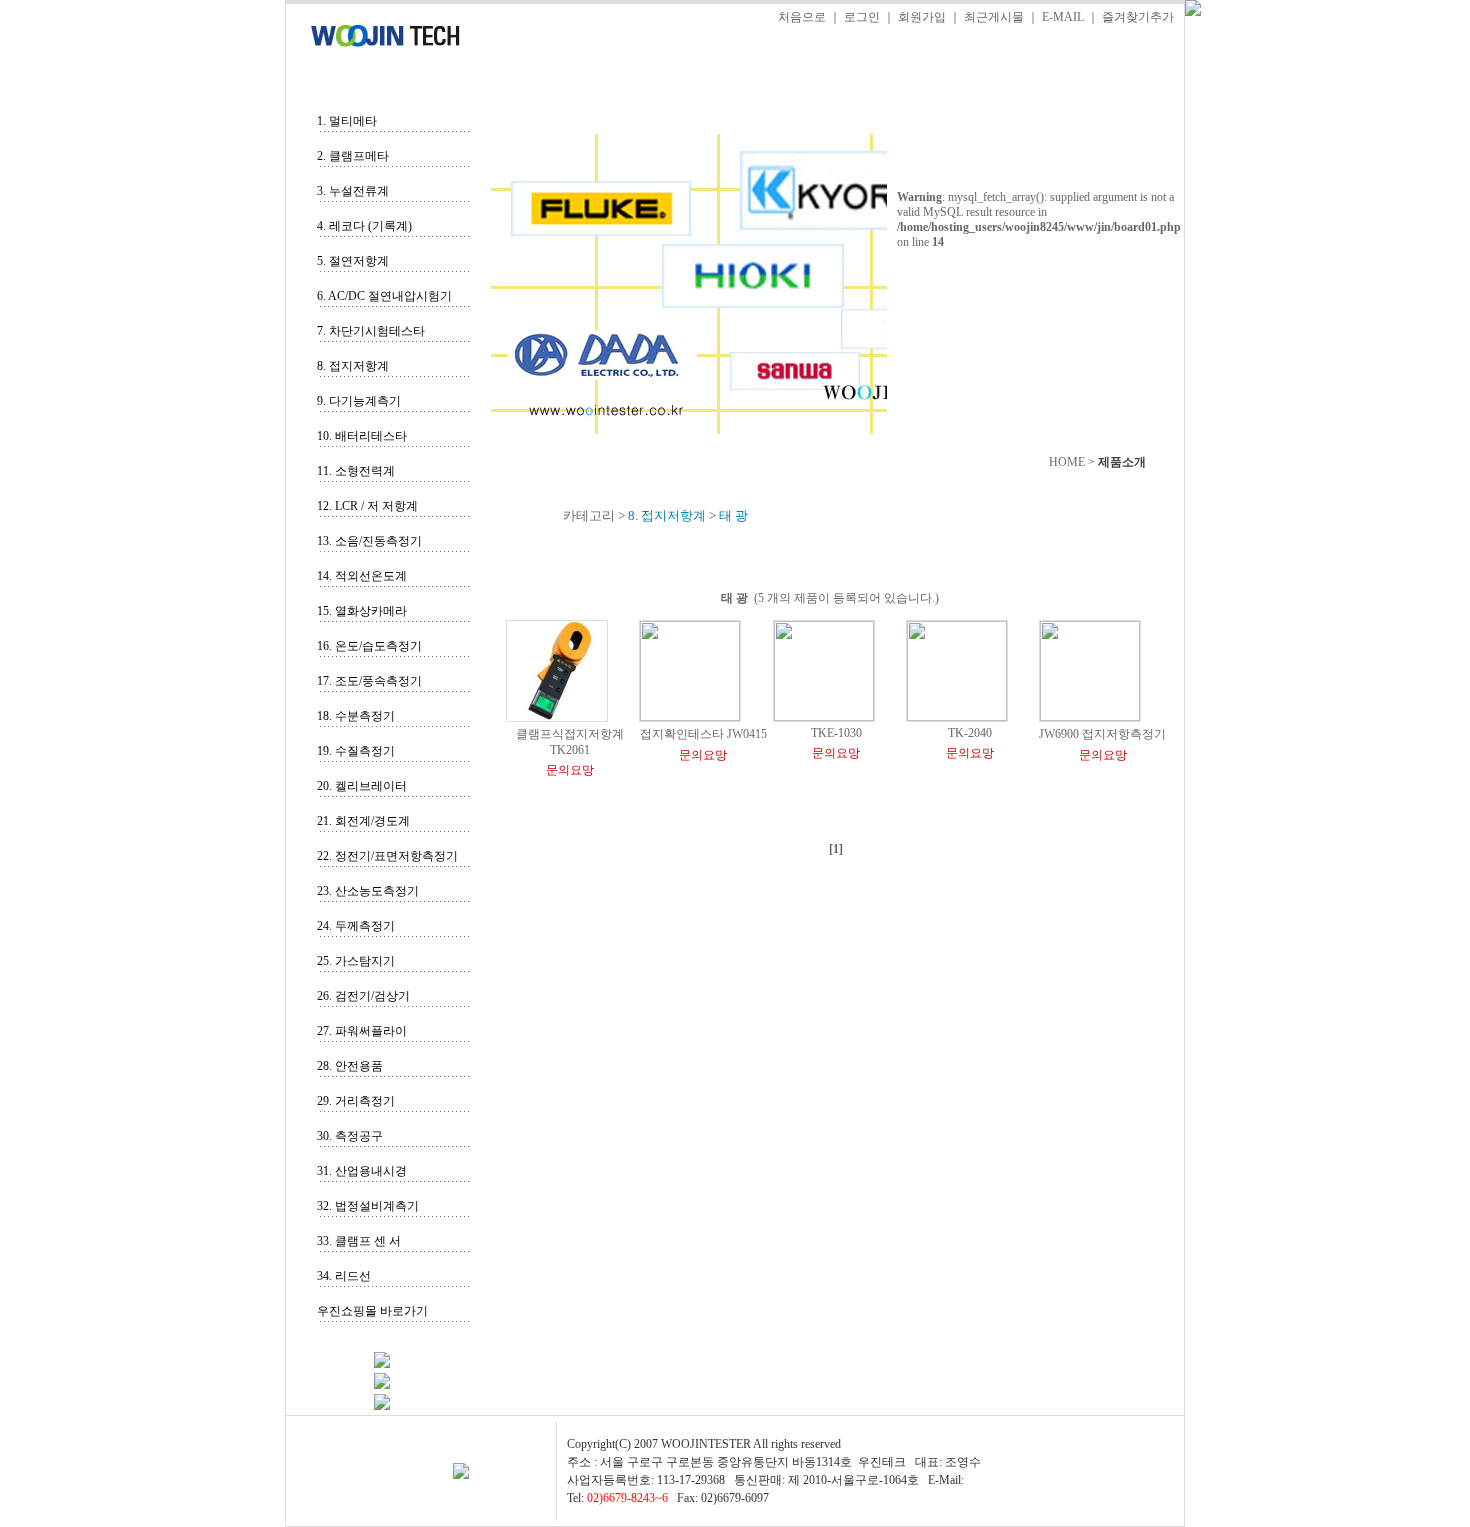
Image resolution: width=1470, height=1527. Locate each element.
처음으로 (802, 17)
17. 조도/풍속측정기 (369, 681)
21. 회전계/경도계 (363, 821)
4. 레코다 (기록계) (364, 226)
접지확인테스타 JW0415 (703, 734)
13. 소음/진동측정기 (369, 541)
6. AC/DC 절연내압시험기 (384, 296)
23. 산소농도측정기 (368, 891)
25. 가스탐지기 (356, 961)
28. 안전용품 (350, 1066)
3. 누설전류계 (353, 191)
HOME (1067, 462)
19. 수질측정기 (356, 751)
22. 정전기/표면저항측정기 (387, 856)
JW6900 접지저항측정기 (1102, 734)
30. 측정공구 (350, 1136)
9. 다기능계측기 (359, 401)
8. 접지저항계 (353, 366)
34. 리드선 (344, 1276)
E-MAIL (1063, 17)
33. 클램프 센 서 (359, 1241)
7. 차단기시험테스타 (371, 331)
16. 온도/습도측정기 (369, 646)
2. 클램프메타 (353, 156)
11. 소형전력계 (356, 471)
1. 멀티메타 (347, 121)
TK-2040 (970, 733)
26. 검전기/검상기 (363, 996)
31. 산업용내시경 (362, 1171)
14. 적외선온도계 (362, 576)
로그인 (862, 17)
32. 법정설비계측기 (368, 1206)
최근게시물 (994, 17)
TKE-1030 (836, 733)
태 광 (734, 598)
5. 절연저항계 (353, 261)
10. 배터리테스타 (362, 436)
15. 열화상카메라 (362, 611)
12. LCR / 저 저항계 (367, 506)
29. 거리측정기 (356, 1101)
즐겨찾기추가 (1138, 17)
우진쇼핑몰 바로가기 (372, 1311)
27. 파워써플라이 (362, 1031)
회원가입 (922, 17)
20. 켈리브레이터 (362, 786)
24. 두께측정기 (356, 926)
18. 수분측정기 (356, 716)
